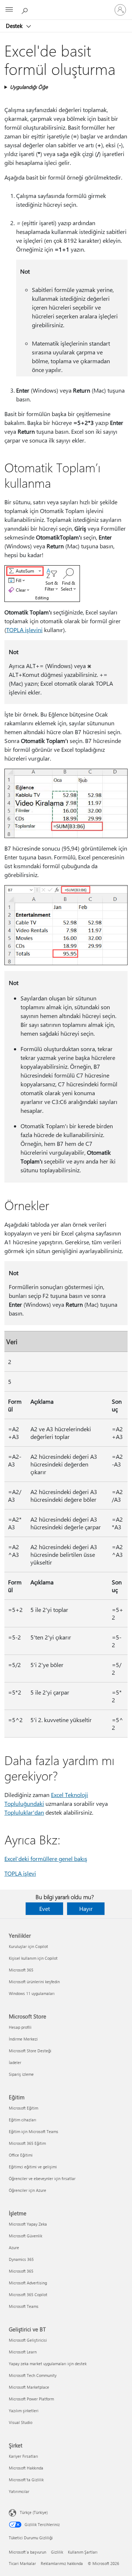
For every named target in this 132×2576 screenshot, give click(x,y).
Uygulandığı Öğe (29, 87)
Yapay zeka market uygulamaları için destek (48, 2364)
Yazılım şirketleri (24, 2411)
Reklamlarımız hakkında (62, 2563)
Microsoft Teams (24, 2306)
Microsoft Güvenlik (25, 2236)
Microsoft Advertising (28, 2283)
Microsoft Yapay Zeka (28, 2224)
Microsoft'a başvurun (27, 2552)
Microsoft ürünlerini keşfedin (34, 1982)
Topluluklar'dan (24, 1812)
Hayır (86, 1908)
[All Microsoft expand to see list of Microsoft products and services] (9, 10)
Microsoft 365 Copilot (28, 2294)
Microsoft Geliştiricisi (28, 2340)
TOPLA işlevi (20, 1873)
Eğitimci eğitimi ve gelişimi (33, 2167)
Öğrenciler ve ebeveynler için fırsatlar (42, 2178)
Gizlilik (57, 2552)
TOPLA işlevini (24, 630)
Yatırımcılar (19, 2491)
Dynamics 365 (21, 2259)
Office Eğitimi (21, 2155)
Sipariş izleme (21, 2074)
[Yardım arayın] (26, 10)
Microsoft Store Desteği (30, 2051)
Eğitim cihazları (23, 2120)
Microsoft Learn (23, 2352)
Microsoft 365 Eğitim (27, 2143)
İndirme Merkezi (23, 2039)
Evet (45, 1908)
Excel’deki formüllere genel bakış (46, 1859)
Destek (15, 26)
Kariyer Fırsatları (23, 2456)
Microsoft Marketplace (29, 2387)
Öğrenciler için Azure (27, 2190)
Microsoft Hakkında (26, 2468)
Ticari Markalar (22, 2563)
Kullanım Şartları (83, 2552)
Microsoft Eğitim (23, 2108)
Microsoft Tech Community (33, 2375)
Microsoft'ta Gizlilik (26, 2480)
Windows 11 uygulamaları (32, 1993)
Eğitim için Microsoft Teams (34, 2131)
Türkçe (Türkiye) (34, 2512)
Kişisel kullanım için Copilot (33, 1958)
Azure (14, 2247)
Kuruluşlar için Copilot (28, 1946)
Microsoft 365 (21, 1970)
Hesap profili (20, 2027)
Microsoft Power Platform (31, 2399)
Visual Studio (21, 2422)
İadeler (15, 2062)
